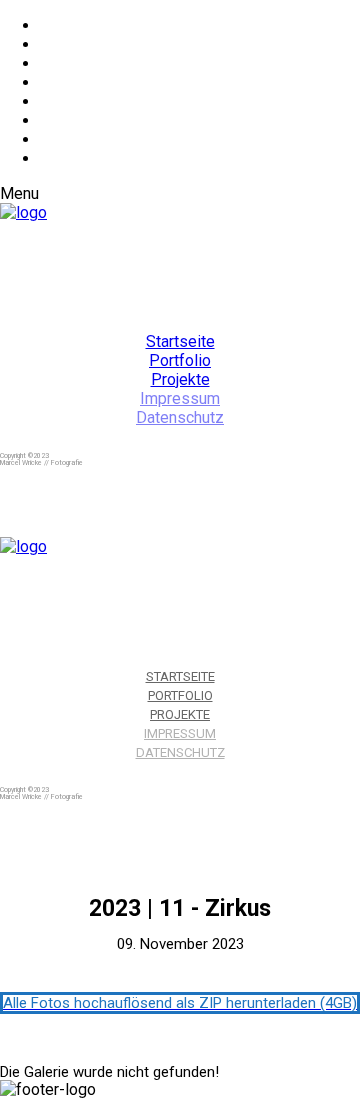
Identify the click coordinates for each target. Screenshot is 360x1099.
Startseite (180, 341)
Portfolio (180, 360)
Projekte (180, 379)
